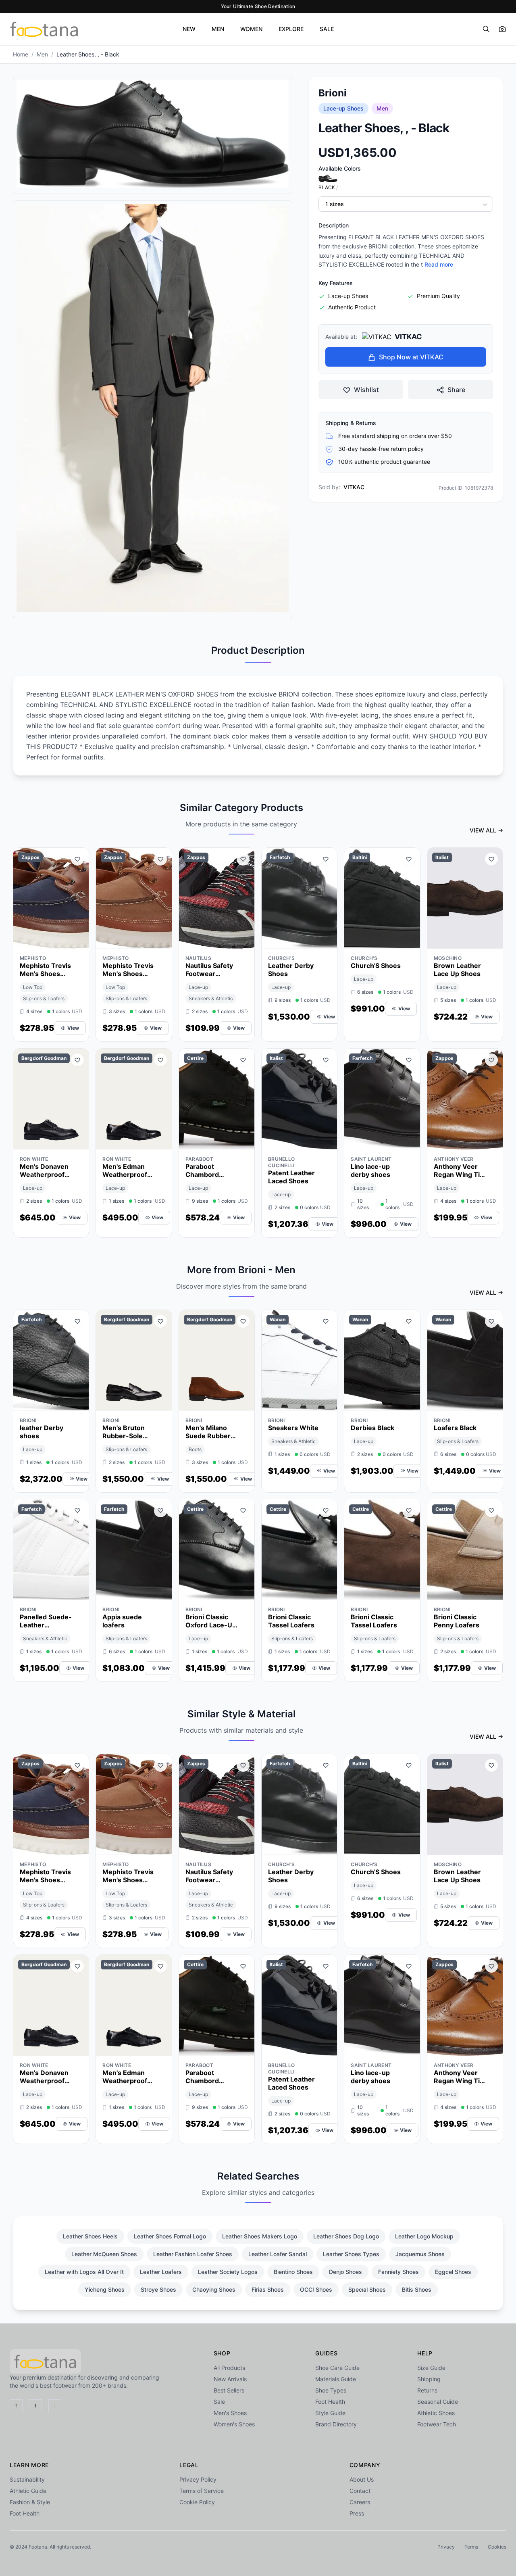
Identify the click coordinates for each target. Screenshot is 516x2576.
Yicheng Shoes (105, 2289)
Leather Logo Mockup (424, 2236)
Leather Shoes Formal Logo (170, 2236)
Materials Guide (336, 2379)
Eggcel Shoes (453, 2272)
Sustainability (27, 2479)
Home (21, 54)
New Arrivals (230, 2379)
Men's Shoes (230, 2413)
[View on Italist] (491, 941)
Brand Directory (336, 2424)
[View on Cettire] (243, 1141)
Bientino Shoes (293, 2272)
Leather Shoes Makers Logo (260, 2236)
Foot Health (330, 2402)
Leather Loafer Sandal (278, 2254)
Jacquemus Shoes (420, 2254)
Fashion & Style (30, 2502)
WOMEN (251, 29)
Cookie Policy (197, 2502)
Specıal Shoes (367, 2289)
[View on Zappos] (77, 941)
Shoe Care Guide (337, 2368)
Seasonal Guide (438, 2402)
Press (357, 2513)
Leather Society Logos (228, 2272)
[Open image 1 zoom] (153, 134)
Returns (427, 2390)
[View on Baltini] (409, 941)
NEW (189, 29)
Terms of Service (202, 2491)
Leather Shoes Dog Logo (346, 2236)
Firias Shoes (268, 2289)
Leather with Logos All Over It (84, 2272)
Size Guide (431, 2368)
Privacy (446, 2547)
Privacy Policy (198, 2479)
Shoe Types (331, 2390)
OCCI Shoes (316, 2289)
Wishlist (366, 390)
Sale (219, 2402)
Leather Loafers (161, 2272)
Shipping (429, 2379)
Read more (439, 265)
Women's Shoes (234, 2424)
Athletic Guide (28, 2491)
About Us (362, 2479)
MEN (218, 29)
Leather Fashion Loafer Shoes (193, 2254)
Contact (360, 2491)
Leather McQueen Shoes (104, 2254)
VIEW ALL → (486, 830)
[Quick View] (63, 941)
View (73, 1028)
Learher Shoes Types (351, 2254)
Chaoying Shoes (214, 2289)
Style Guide (330, 2413)
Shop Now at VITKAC (411, 357)
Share (456, 390)
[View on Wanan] (326, 1402)
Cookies (497, 2547)
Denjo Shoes (345, 2272)
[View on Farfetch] (326, 941)
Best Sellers (229, 2390)
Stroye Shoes (158, 2289)
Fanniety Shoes (398, 2272)
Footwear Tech (437, 2424)
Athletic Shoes (436, 2413)
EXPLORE (291, 29)
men (42, 54)
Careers (360, 2502)
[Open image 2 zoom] (153, 408)
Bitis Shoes (417, 2289)
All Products (229, 2368)
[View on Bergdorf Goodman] (77, 1141)
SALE (327, 29)
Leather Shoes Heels (90, 2236)
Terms (471, 2547)
